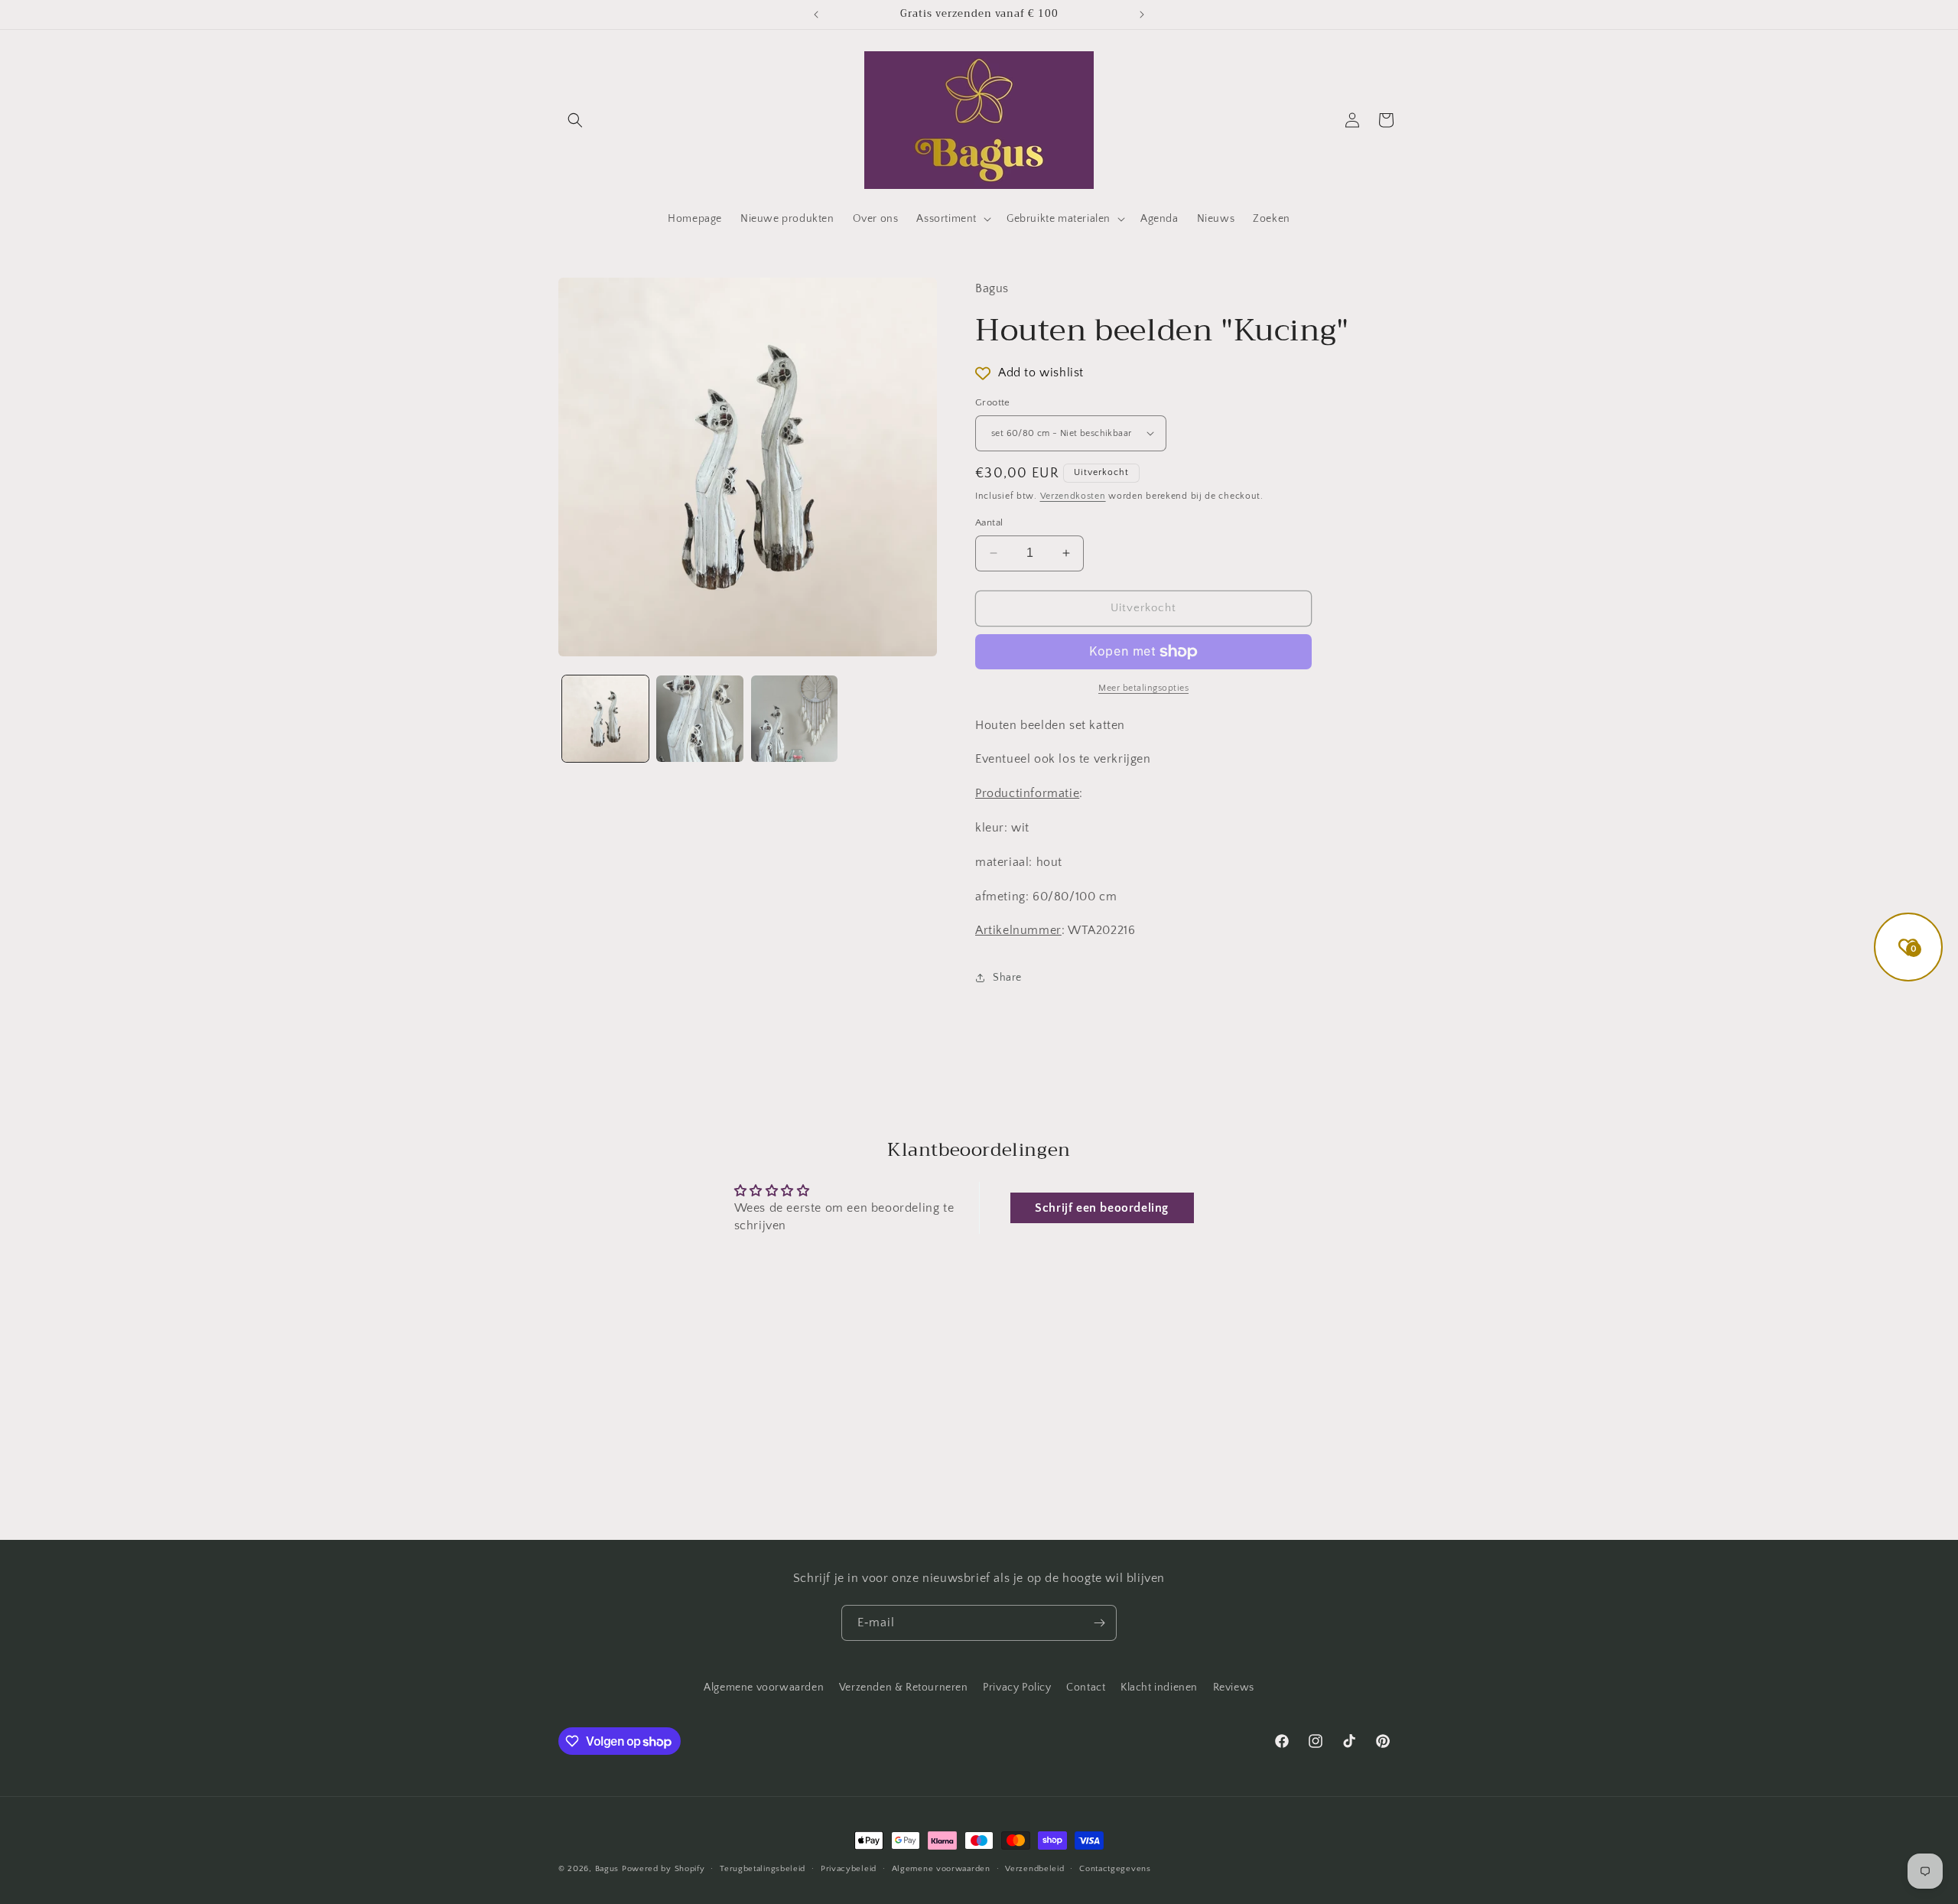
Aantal (989, 522)
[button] (575, 120)
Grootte (993, 402)
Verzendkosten (1073, 496)
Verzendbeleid (1034, 1869)
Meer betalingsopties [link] (1143, 688)
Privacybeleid (849, 1869)
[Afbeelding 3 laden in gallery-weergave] (794, 719)
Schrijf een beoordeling (1102, 1208)
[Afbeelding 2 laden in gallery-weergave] (699, 719)
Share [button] (1007, 978)
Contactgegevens (1115, 1869)
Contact (1086, 1688)
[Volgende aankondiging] (1142, 15)
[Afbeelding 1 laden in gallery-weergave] (605, 719)
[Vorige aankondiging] (816, 15)
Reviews (1234, 1688)
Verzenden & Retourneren (904, 1688)
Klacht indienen (1159, 1688)
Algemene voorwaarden (764, 1688)
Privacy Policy (1017, 1688)
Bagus (607, 1869)
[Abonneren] (1099, 1623)
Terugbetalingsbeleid (763, 1869)
